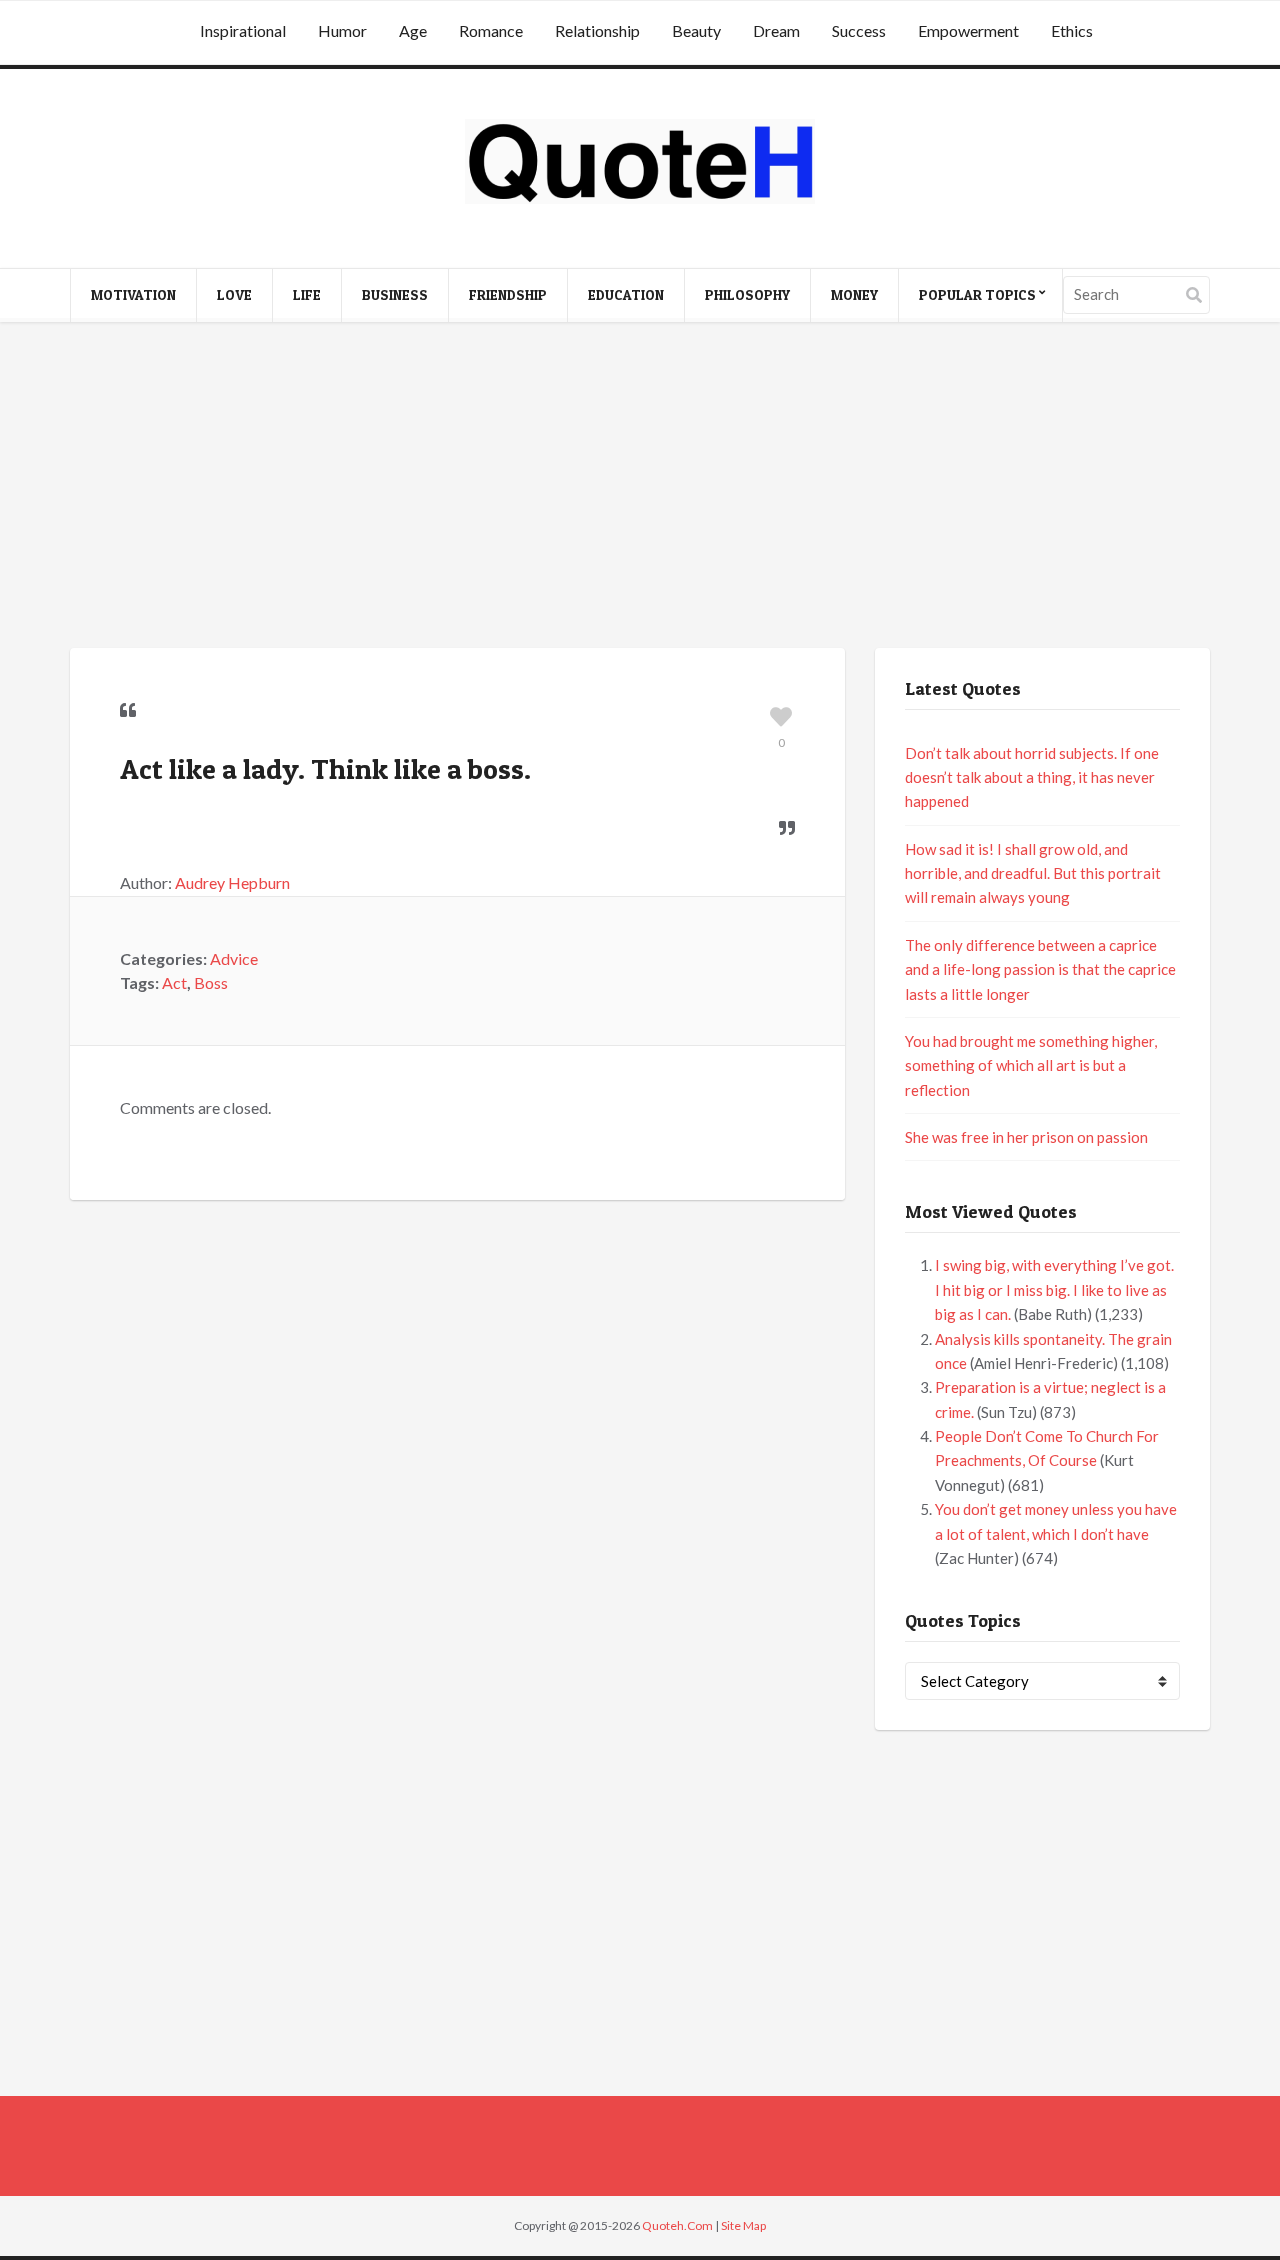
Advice (234, 958)
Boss (211, 982)
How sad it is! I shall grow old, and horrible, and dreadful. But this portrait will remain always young (1033, 873)
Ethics (1072, 30)
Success (859, 30)
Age (413, 30)
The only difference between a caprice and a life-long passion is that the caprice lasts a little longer (1040, 969)
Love (234, 294)
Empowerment (968, 30)
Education (626, 294)
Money (854, 294)
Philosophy (747, 294)
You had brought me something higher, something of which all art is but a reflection (1031, 1065)
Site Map (743, 2225)
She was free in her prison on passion (1026, 1137)
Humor (342, 30)
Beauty (696, 30)
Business (395, 294)
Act (174, 982)
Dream (776, 30)
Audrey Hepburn (232, 882)
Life (307, 294)
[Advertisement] (640, 488)
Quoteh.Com (677, 2225)
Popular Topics (977, 294)
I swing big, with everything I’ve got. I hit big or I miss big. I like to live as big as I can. (1054, 1289)
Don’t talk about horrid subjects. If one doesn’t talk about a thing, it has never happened (1032, 777)
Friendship (508, 294)
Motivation (133, 294)
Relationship (597, 30)
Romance (491, 30)
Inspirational (243, 30)
